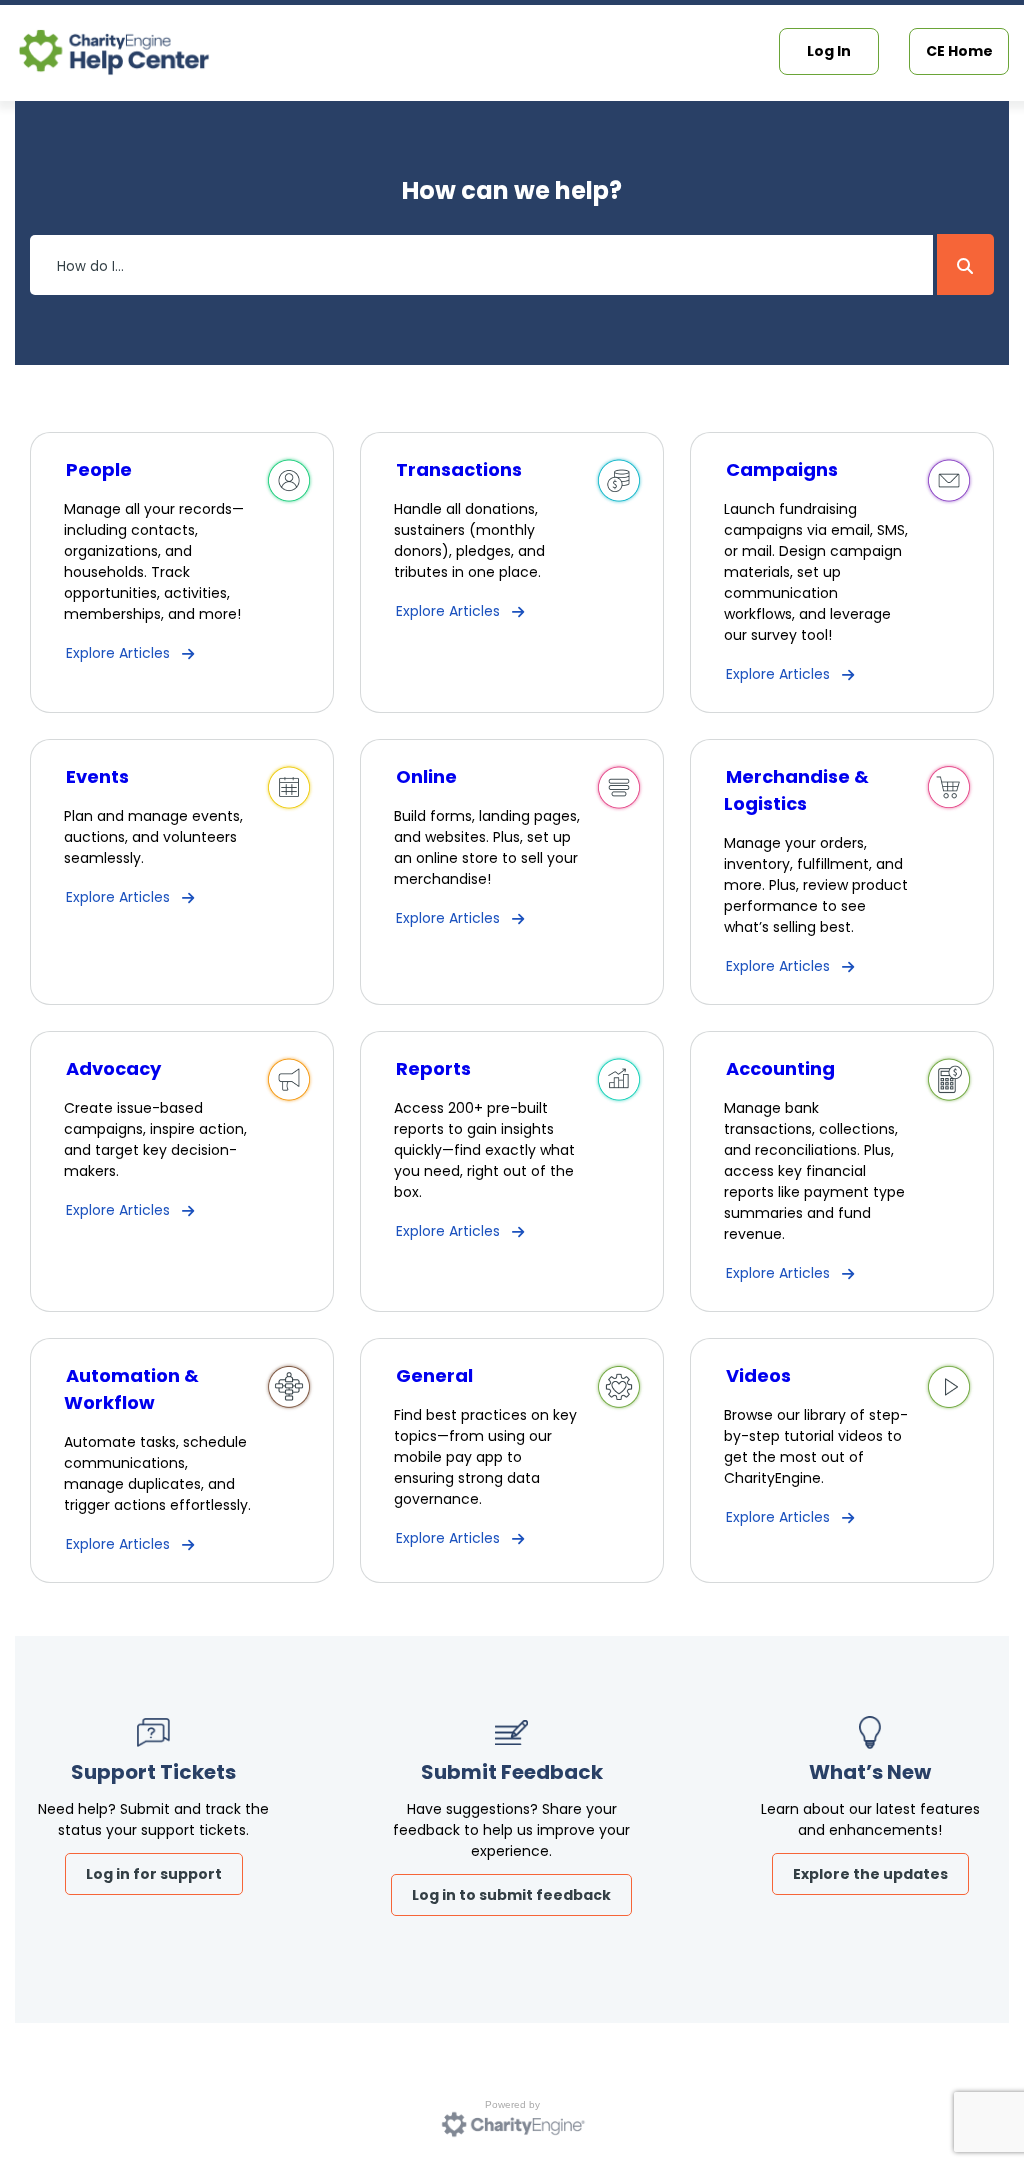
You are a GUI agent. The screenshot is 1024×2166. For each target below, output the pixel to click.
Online (426, 776)
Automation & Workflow (131, 1389)
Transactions (459, 469)
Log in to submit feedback (511, 1895)
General (434, 1375)
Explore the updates (870, 1874)
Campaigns (782, 469)
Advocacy (113, 1068)
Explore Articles (118, 653)
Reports (433, 1068)
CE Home (959, 51)
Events (97, 776)
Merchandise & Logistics (796, 790)
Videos (758, 1375)
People (99, 469)
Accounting (780, 1068)
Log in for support (154, 1874)
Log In (829, 51)
